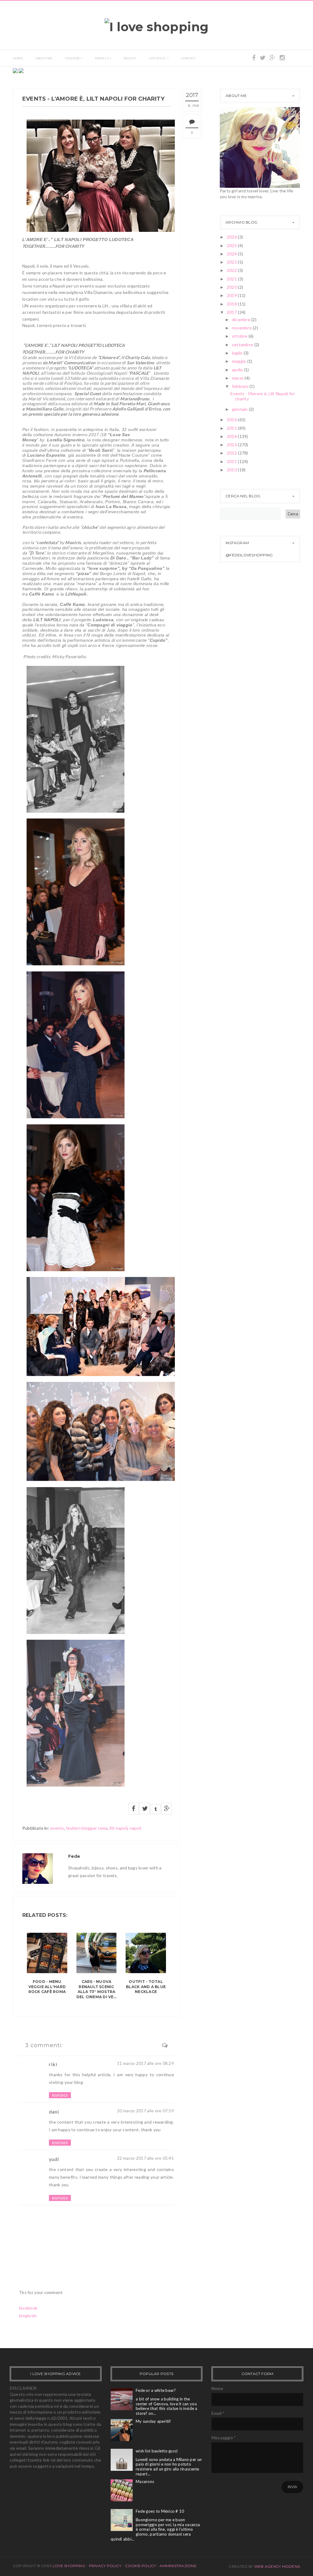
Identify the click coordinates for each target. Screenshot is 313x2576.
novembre (243, 328)
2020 (232, 287)
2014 (232, 436)
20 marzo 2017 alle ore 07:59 (145, 2111)
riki (53, 2064)
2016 (232, 419)
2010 (232, 470)
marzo (238, 378)
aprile (238, 370)
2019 (232, 295)
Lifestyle (158, 58)
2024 (232, 254)
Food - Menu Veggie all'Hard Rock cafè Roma (47, 1987)
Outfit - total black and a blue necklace (146, 1987)
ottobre (240, 336)
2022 (232, 270)
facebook (28, 2308)
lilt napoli (119, 1828)
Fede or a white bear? (156, 2390)
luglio (238, 353)
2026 (232, 237)
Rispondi (60, 2095)
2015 (232, 428)
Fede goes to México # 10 (160, 2511)
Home (18, 58)
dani (54, 2112)
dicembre (242, 319)
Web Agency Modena (277, 2566)
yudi (54, 2159)
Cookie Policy (141, 2566)
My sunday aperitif (153, 2421)
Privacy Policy (105, 2566)
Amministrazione (178, 2566)
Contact (188, 58)
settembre (243, 345)
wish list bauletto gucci (157, 2451)
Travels (102, 58)
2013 (232, 445)
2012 (232, 453)
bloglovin (28, 2316)
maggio (240, 361)
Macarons (145, 2481)
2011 (232, 461)
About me (44, 58)
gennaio (240, 409)
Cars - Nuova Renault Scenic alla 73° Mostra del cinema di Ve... (97, 1989)
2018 (232, 304)
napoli (136, 1828)
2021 (232, 279)
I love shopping (68, 2566)
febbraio (241, 386)
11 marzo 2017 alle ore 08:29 (145, 2063)
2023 (232, 262)
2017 (232, 312)
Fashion (72, 58)
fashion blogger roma (87, 1828)
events (57, 1828)
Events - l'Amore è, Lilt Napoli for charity (263, 396)
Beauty (130, 58)
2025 (232, 245)
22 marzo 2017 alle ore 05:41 (145, 2158)
